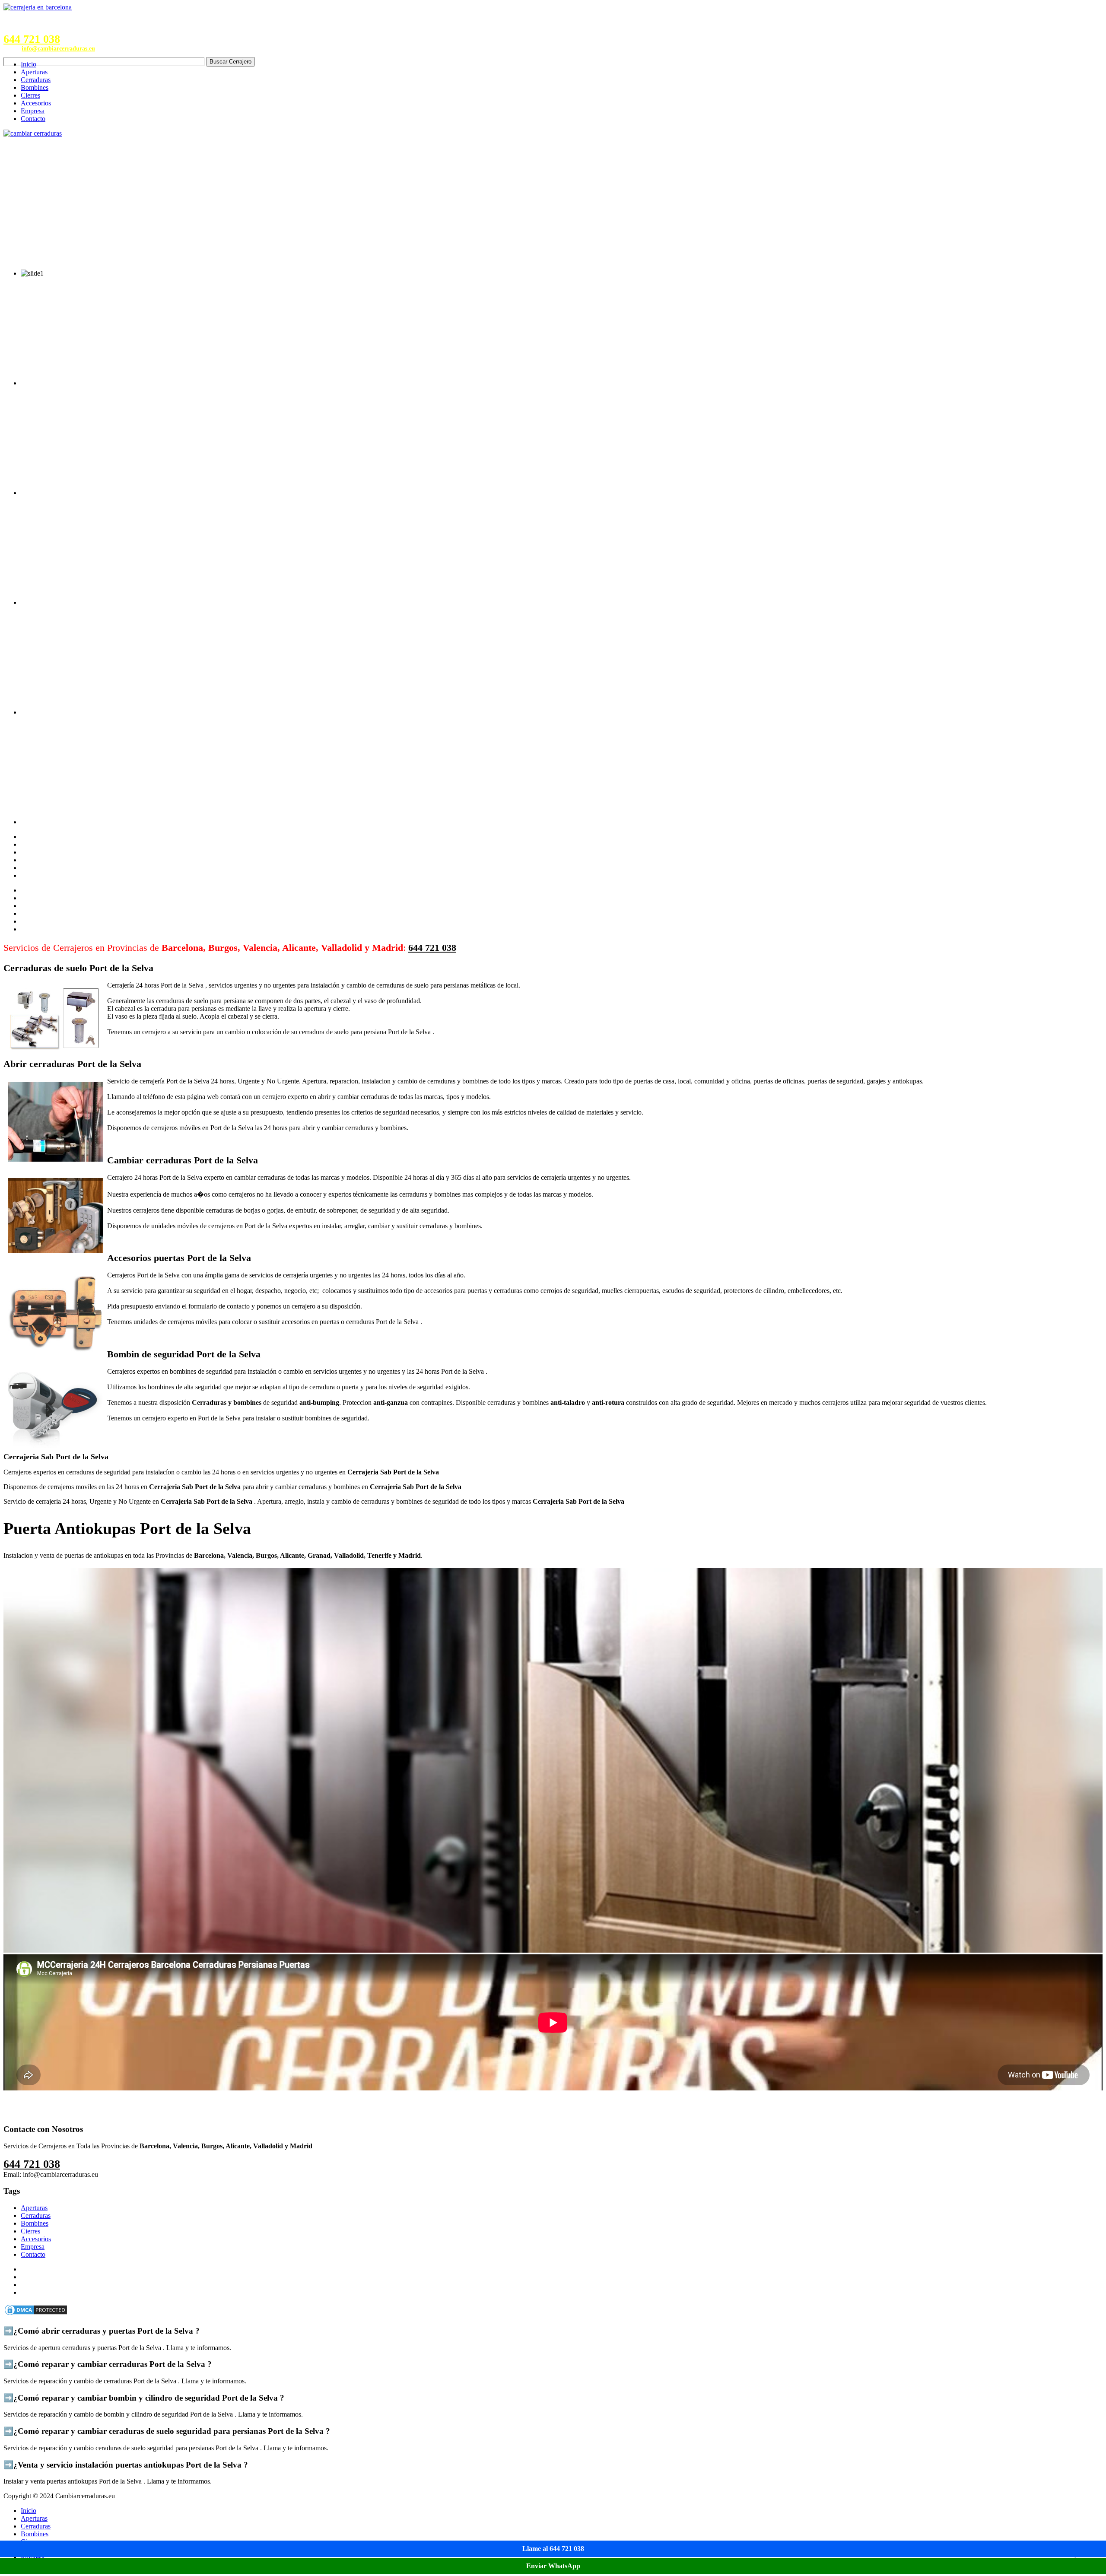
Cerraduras (36, 80)
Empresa (33, 111)
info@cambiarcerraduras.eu (58, 49)
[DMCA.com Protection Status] (36, 2314)
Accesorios (36, 103)
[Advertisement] (553, 202)
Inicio (29, 64)
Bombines (35, 87)
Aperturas (34, 72)
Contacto (33, 119)
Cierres (30, 95)
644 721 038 (32, 39)
